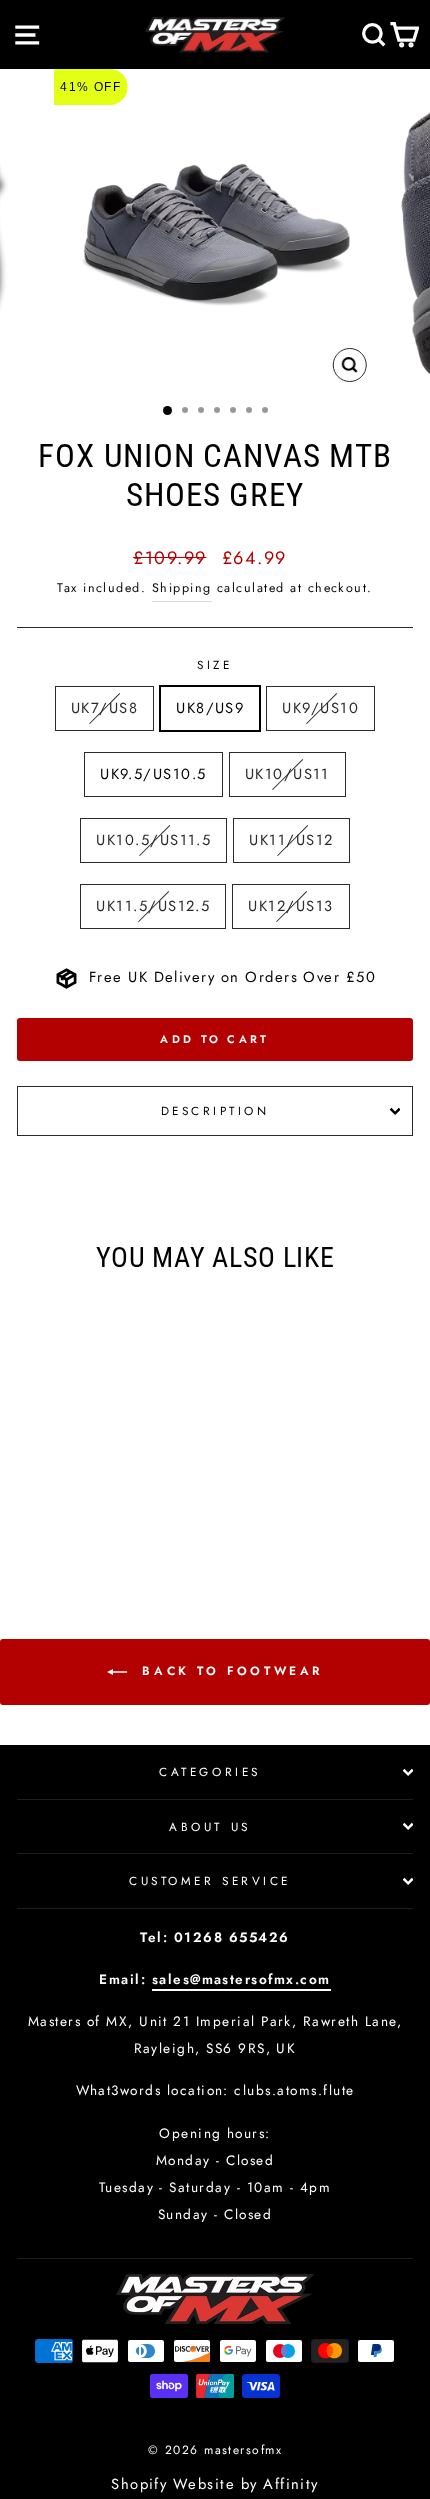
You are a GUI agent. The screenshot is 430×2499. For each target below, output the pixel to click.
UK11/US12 (291, 840)
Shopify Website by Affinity (215, 2484)
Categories (209, 1771)
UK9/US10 (320, 708)
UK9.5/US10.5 (153, 774)
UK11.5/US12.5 (153, 906)
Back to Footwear (229, 1671)
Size (214, 664)
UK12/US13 (290, 906)
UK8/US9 (210, 708)
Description (215, 1110)
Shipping (182, 588)
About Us (209, 1826)
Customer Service (210, 1880)
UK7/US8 (104, 708)
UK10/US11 (287, 774)
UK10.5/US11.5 (153, 840)
